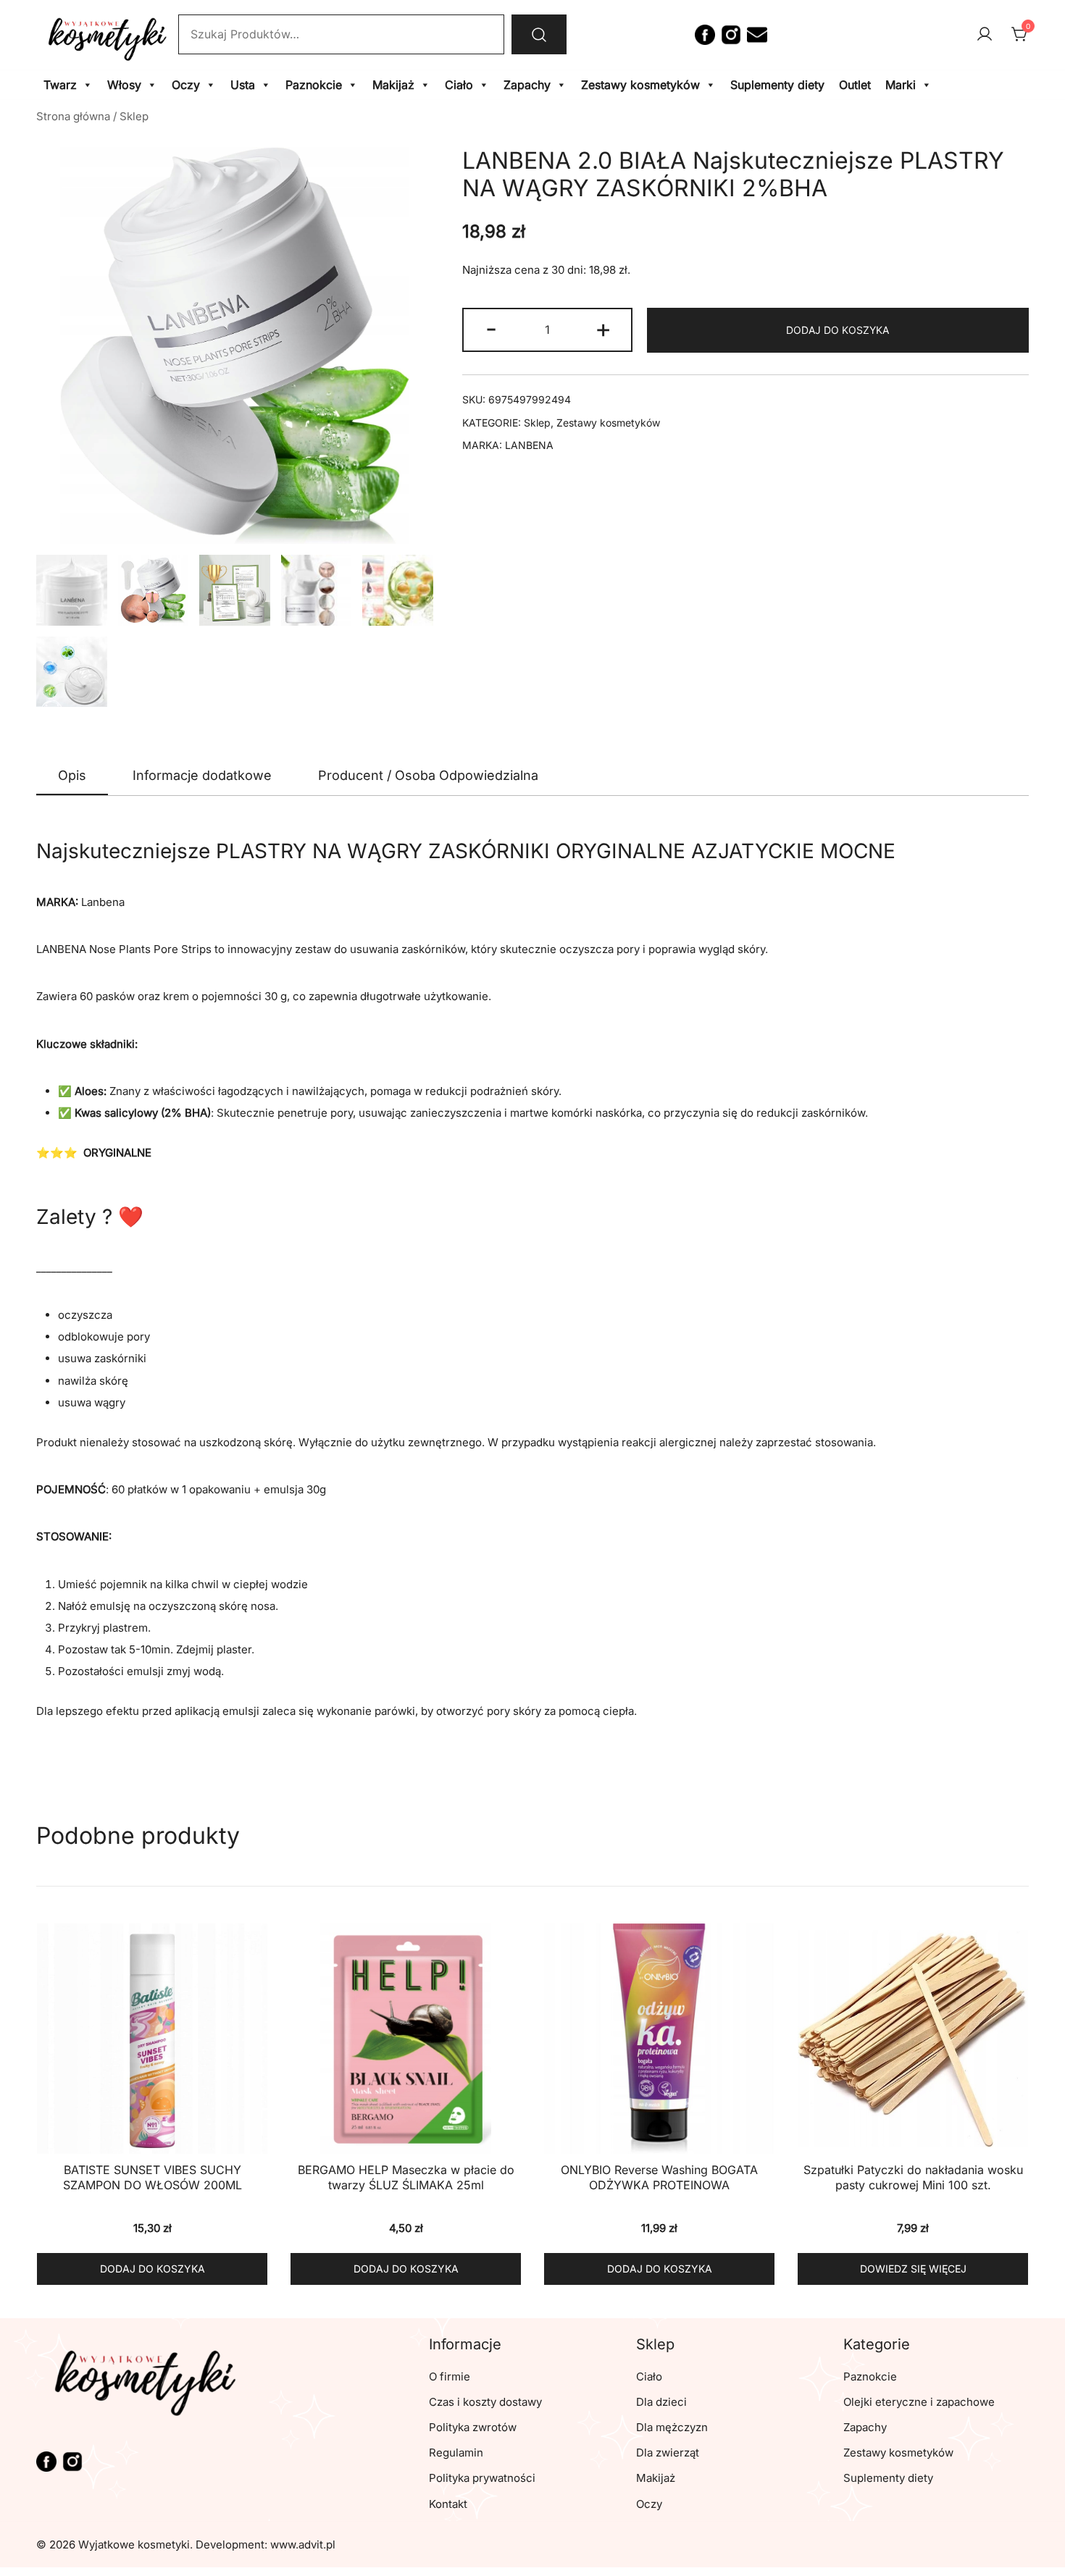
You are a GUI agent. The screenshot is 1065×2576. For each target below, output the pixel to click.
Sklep (134, 116)
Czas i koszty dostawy (485, 2402)
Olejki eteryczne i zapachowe (919, 2402)
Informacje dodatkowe (202, 775)
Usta (243, 85)
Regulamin (456, 2453)
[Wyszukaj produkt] (539, 34)
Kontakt (448, 2504)
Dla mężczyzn (672, 2427)
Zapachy (527, 85)
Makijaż (393, 85)
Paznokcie (314, 85)
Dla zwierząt (668, 2453)
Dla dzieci (661, 2402)
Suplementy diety (777, 85)
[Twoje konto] (985, 35)
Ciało (459, 85)
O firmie (450, 2376)
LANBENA (529, 445)
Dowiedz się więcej (913, 2269)
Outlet (855, 85)
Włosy (124, 85)
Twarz (60, 85)
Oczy (186, 85)
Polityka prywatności (482, 2478)
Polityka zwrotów (473, 2427)
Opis (72, 775)
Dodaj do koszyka (838, 330)
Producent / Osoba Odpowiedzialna (428, 775)
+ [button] (603, 328)
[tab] (72, 776)
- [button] (491, 328)
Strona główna (73, 116)
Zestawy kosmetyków (640, 85)
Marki (901, 85)
